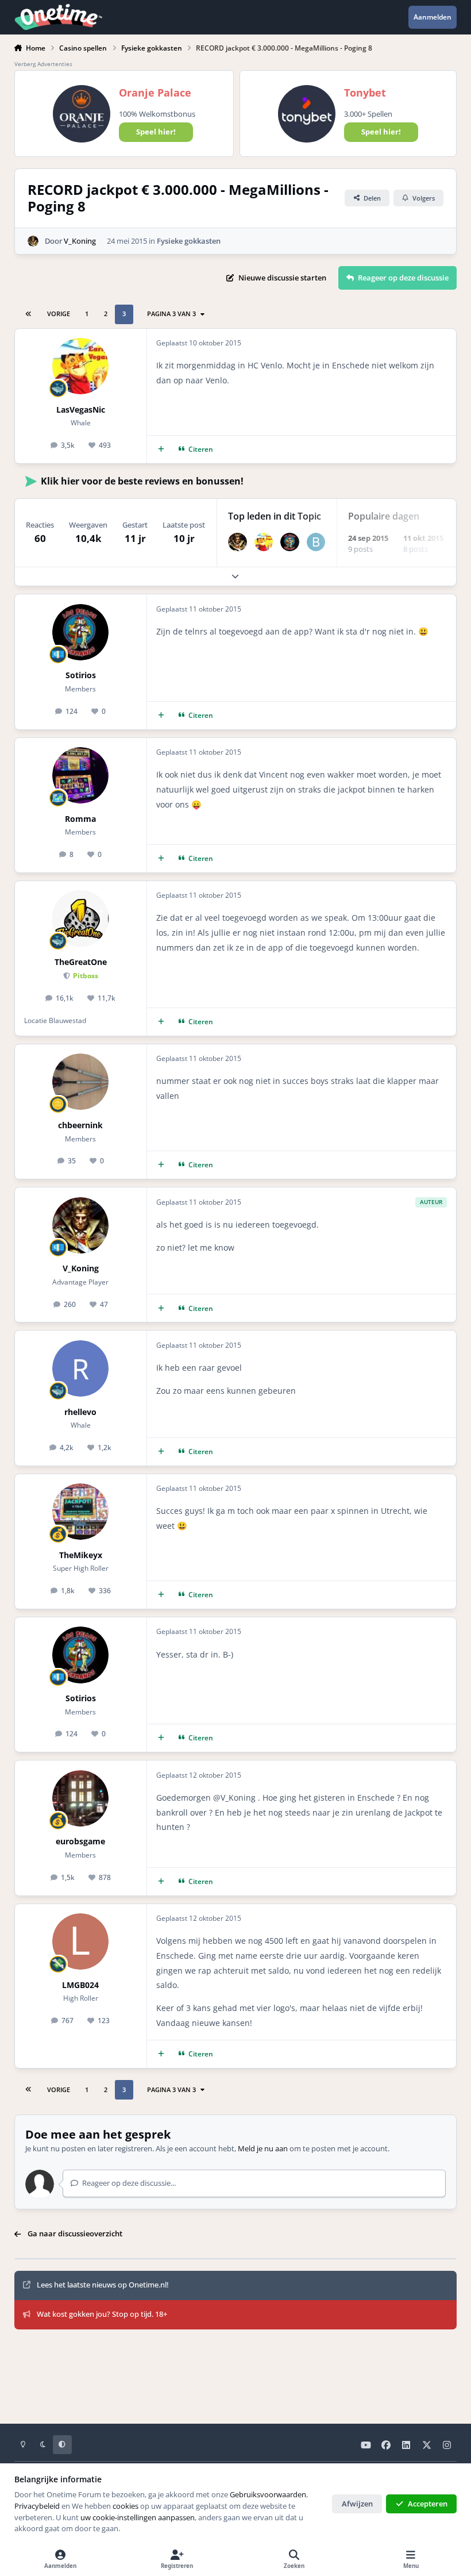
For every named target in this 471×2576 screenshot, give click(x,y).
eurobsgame (80, 1841)
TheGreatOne (81, 962)
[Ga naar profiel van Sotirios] (290, 542)
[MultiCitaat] (161, 449)
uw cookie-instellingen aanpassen (138, 2517)
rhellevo (80, 1412)
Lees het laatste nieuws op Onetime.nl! (103, 2285)
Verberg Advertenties (43, 64)
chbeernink (80, 1125)
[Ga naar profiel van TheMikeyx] (80, 1512)
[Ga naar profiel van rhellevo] (80, 1368)
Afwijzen (357, 2504)
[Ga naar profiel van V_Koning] (33, 241)
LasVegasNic (81, 410)
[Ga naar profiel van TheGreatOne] (80, 918)
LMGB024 (80, 1985)
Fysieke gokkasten (189, 241)
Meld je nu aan (263, 2148)
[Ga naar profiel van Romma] (80, 775)
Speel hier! (156, 132)
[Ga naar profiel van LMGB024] (80, 1941)
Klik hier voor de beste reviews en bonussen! (142, 481)
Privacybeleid (37, 2506)
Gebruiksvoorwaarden (268, 2494)
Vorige (59, 314)
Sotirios (81, 675)
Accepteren (428, 2504)
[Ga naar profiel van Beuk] (316, 542)
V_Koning (80, 241)
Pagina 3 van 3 (171, 314)
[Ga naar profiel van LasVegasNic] (80, 366)
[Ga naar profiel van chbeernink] (80, 1082)
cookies (126, 2506)
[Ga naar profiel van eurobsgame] (80, 1798)
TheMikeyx (81, 1555)
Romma (80, 819)
